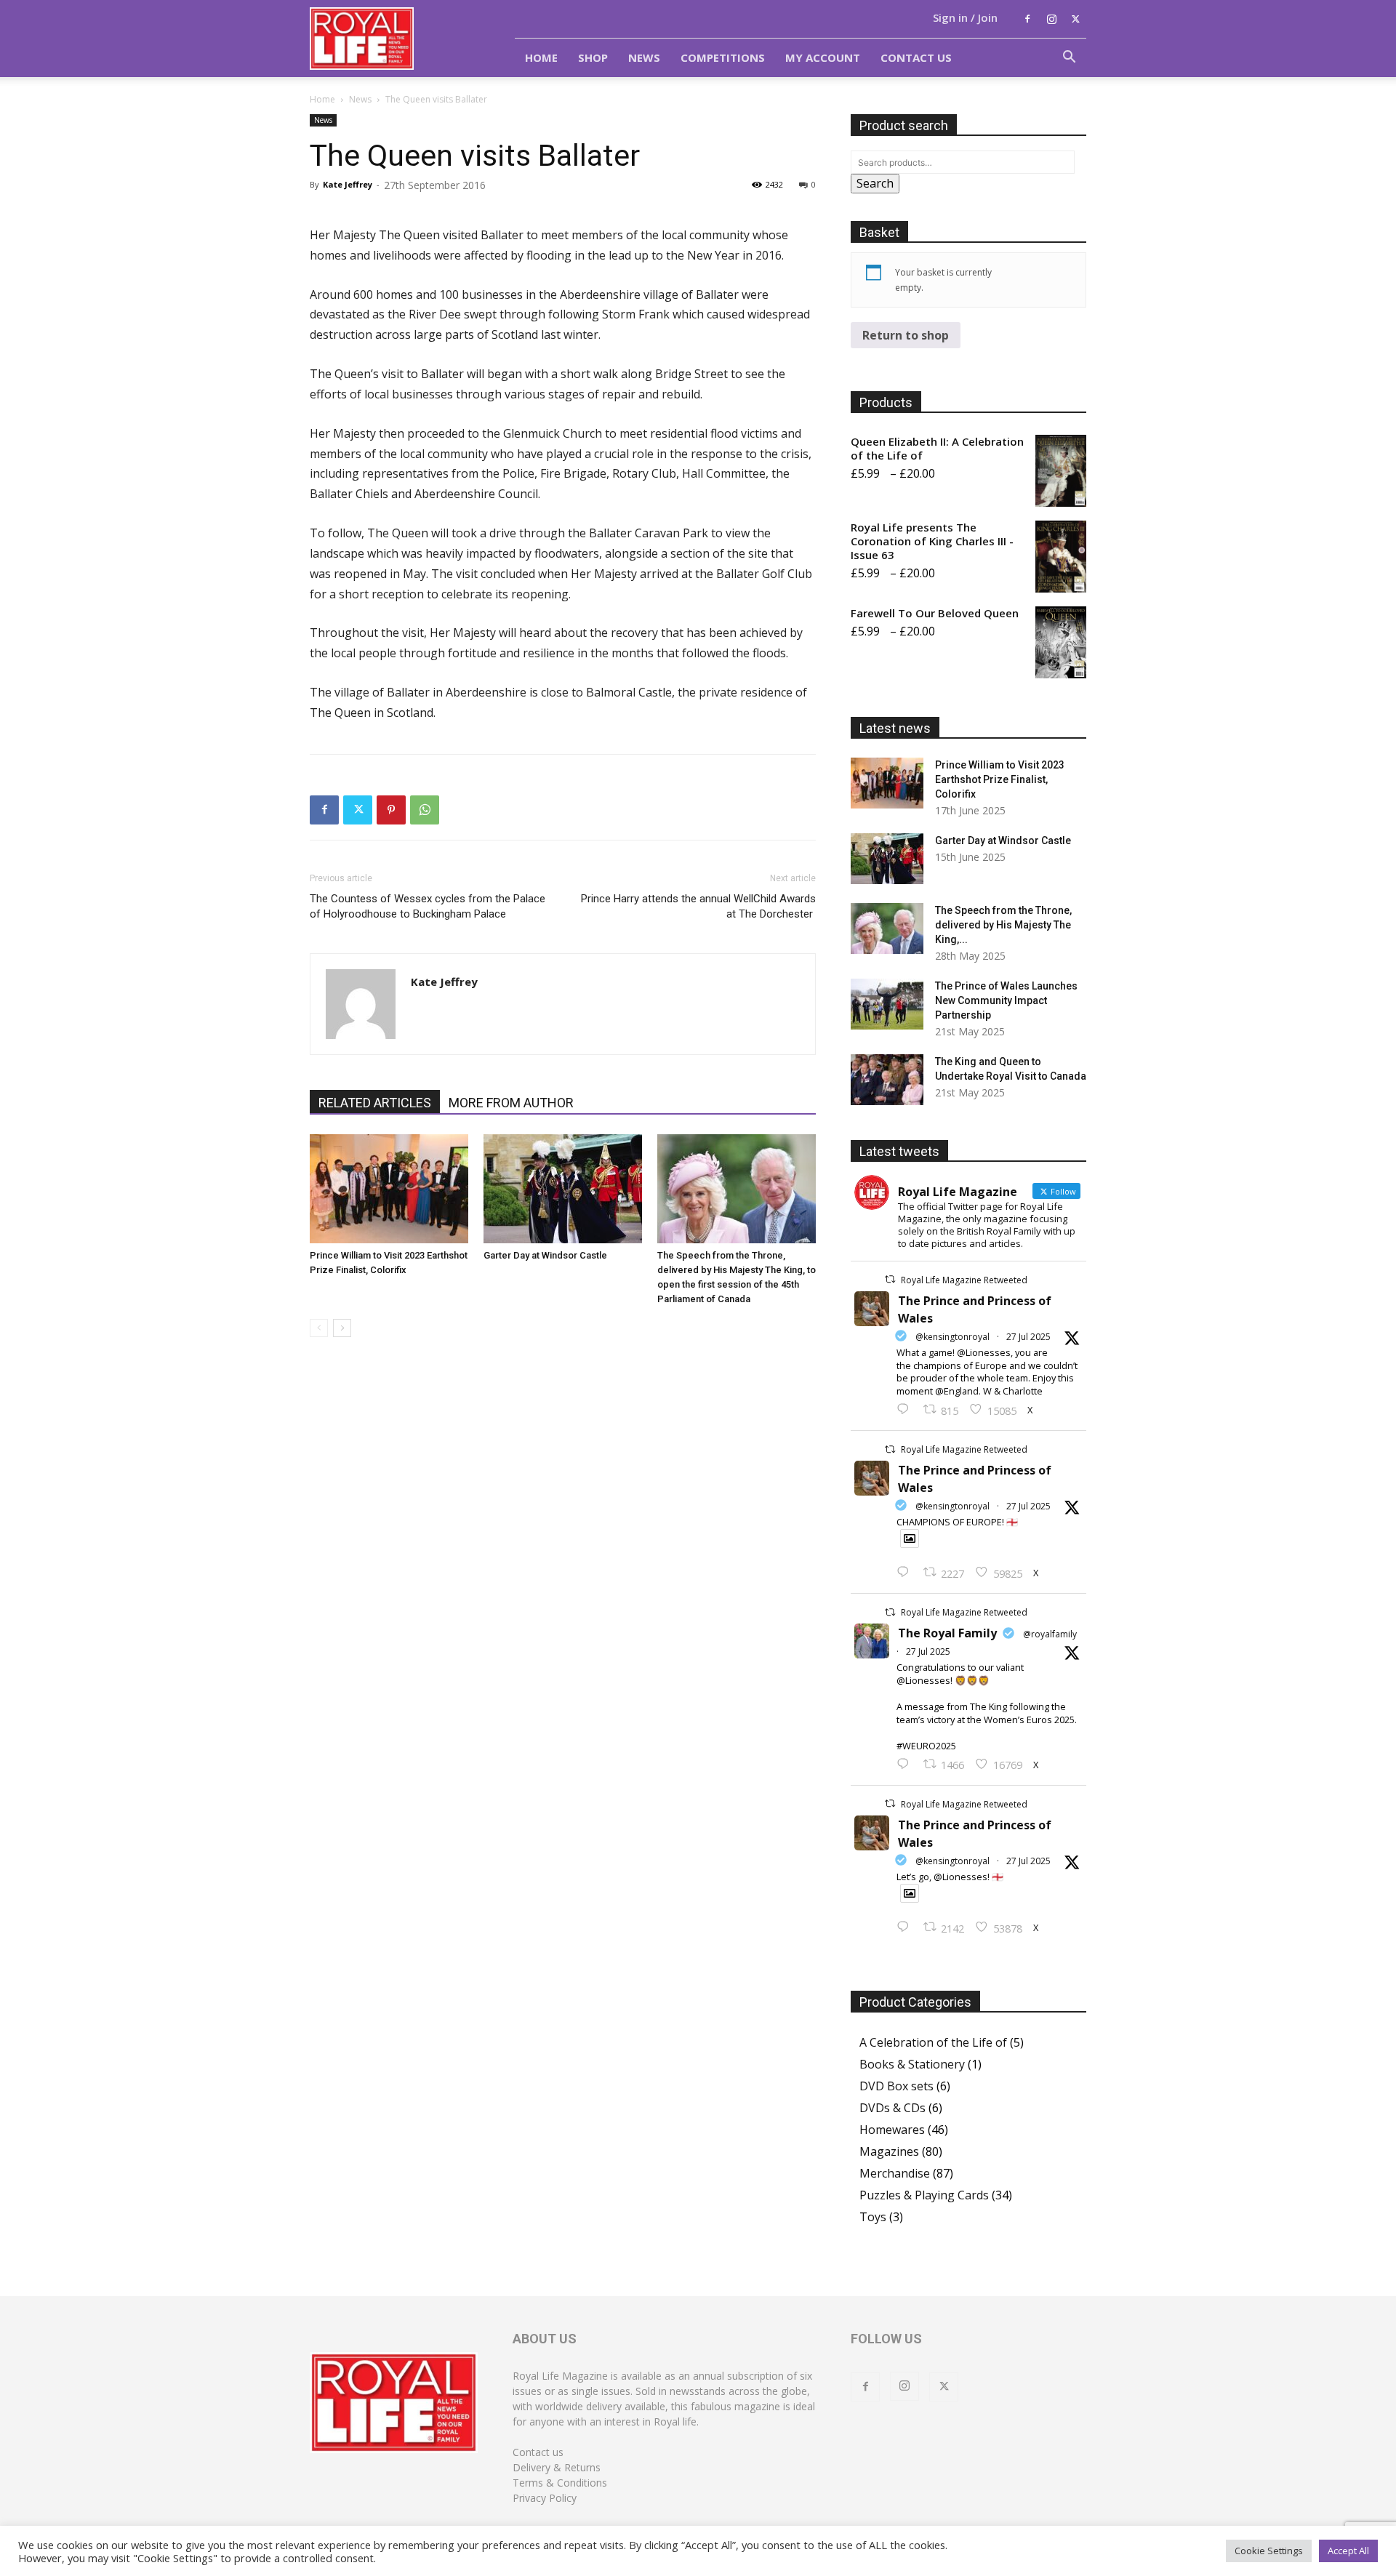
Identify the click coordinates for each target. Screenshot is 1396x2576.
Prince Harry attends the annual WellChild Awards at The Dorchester (698, 906)
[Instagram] (1051, 19)
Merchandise (895, 2173)
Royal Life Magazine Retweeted (964, 1280)
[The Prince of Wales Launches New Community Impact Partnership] (887, 1004)
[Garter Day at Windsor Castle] (563, 1189)
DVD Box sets (896, 2086)
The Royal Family (947, 1633)
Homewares (892, 2130)
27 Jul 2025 (1028, 1337)
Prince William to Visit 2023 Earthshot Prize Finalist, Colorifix (1000, 779)
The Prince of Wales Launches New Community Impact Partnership (1006, 1000)
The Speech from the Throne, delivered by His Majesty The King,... (1003, 925)
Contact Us (916, 57)
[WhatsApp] (425, 810)
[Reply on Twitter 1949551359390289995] (906, 1765)
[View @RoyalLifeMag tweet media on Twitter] (910, 1538)
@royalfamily (1050, 1634)
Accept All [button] (1348, 2551)
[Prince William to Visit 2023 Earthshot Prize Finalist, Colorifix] (389, 1189)
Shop (593, 57)
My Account (823, 57)
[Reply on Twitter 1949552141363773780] (906, 1573)
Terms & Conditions (560, 2483)
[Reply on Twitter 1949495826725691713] (906, 1927)
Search (875, 183)
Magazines (889, 2151)
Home (541, 57)
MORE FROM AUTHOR (511, 1103)
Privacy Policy (545, 2498)
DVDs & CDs (892, 2108)
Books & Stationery (912, 2064)
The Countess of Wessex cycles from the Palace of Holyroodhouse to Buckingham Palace (428, 906)
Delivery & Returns (557, 2467)
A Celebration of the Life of (933, 2042)
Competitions (723, 57)
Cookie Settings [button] (1269, 2551)
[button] (1069, 58)
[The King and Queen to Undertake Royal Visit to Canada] (887, 1080)
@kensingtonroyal (952, 1337)
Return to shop (906, 335)
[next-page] (342, 1328)
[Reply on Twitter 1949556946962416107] (906, 1410)
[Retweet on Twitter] (890, 1279)
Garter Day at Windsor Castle (545, 1255)
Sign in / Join (965, 17)
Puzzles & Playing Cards (924, 2195)
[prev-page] (319, 1328)
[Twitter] (1075, 19)
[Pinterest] (391, 810)
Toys (873, 2217)
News (644, 57)
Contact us (538, 2452)
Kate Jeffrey (348, 184)
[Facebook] (1027, 19)
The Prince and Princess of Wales (975, 1309)
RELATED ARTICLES (375, 1103)
